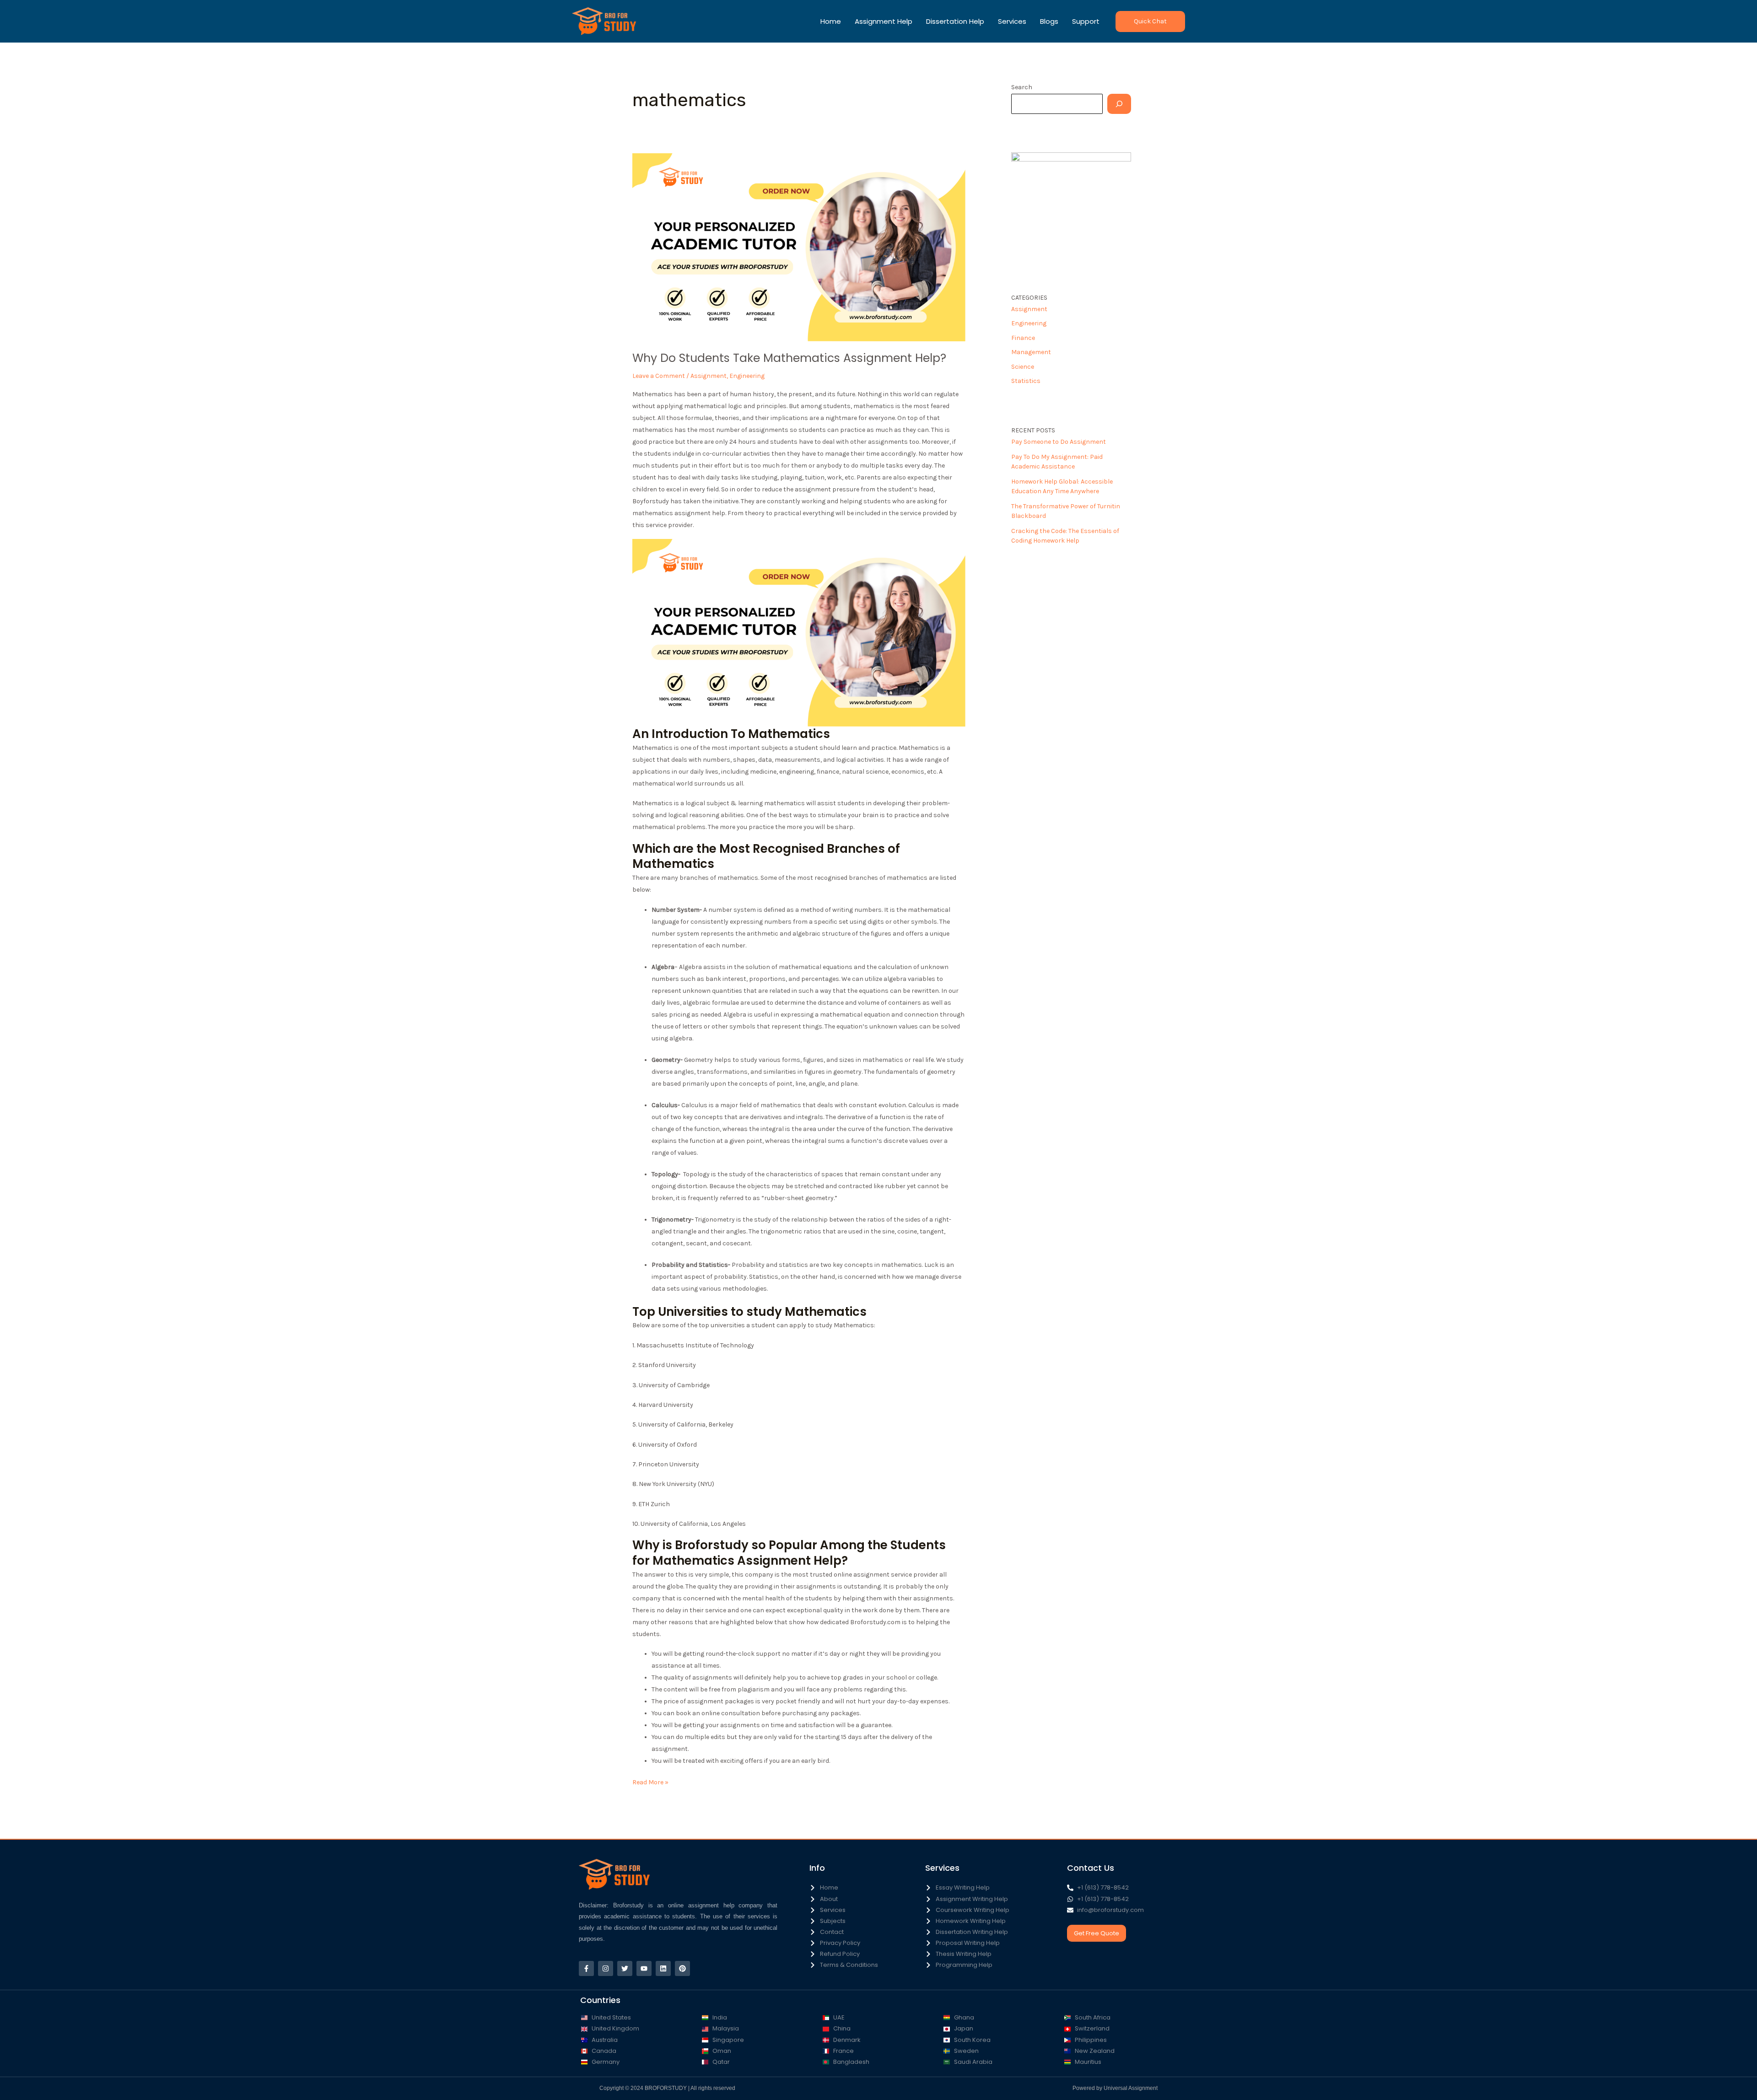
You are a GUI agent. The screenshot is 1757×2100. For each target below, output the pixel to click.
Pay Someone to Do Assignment (1059, 442)
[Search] (1119, 104)
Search (1022, 87)
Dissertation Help (955, 21)
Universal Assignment (1131, 2088)
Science (1023, 367)
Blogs (1049, 21)
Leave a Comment (659, 376)
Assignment (709, 376)
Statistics (1026, 381)
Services (1012, 21)
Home (831, 21)
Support (1086, 21)
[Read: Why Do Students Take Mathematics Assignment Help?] (799, 247)
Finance (1023, 338)
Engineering (747, 376)
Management (1031, 352)
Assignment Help (884, 21)
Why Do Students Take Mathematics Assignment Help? (789, 358)
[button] (1150, 22)
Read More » (650, 1781)
